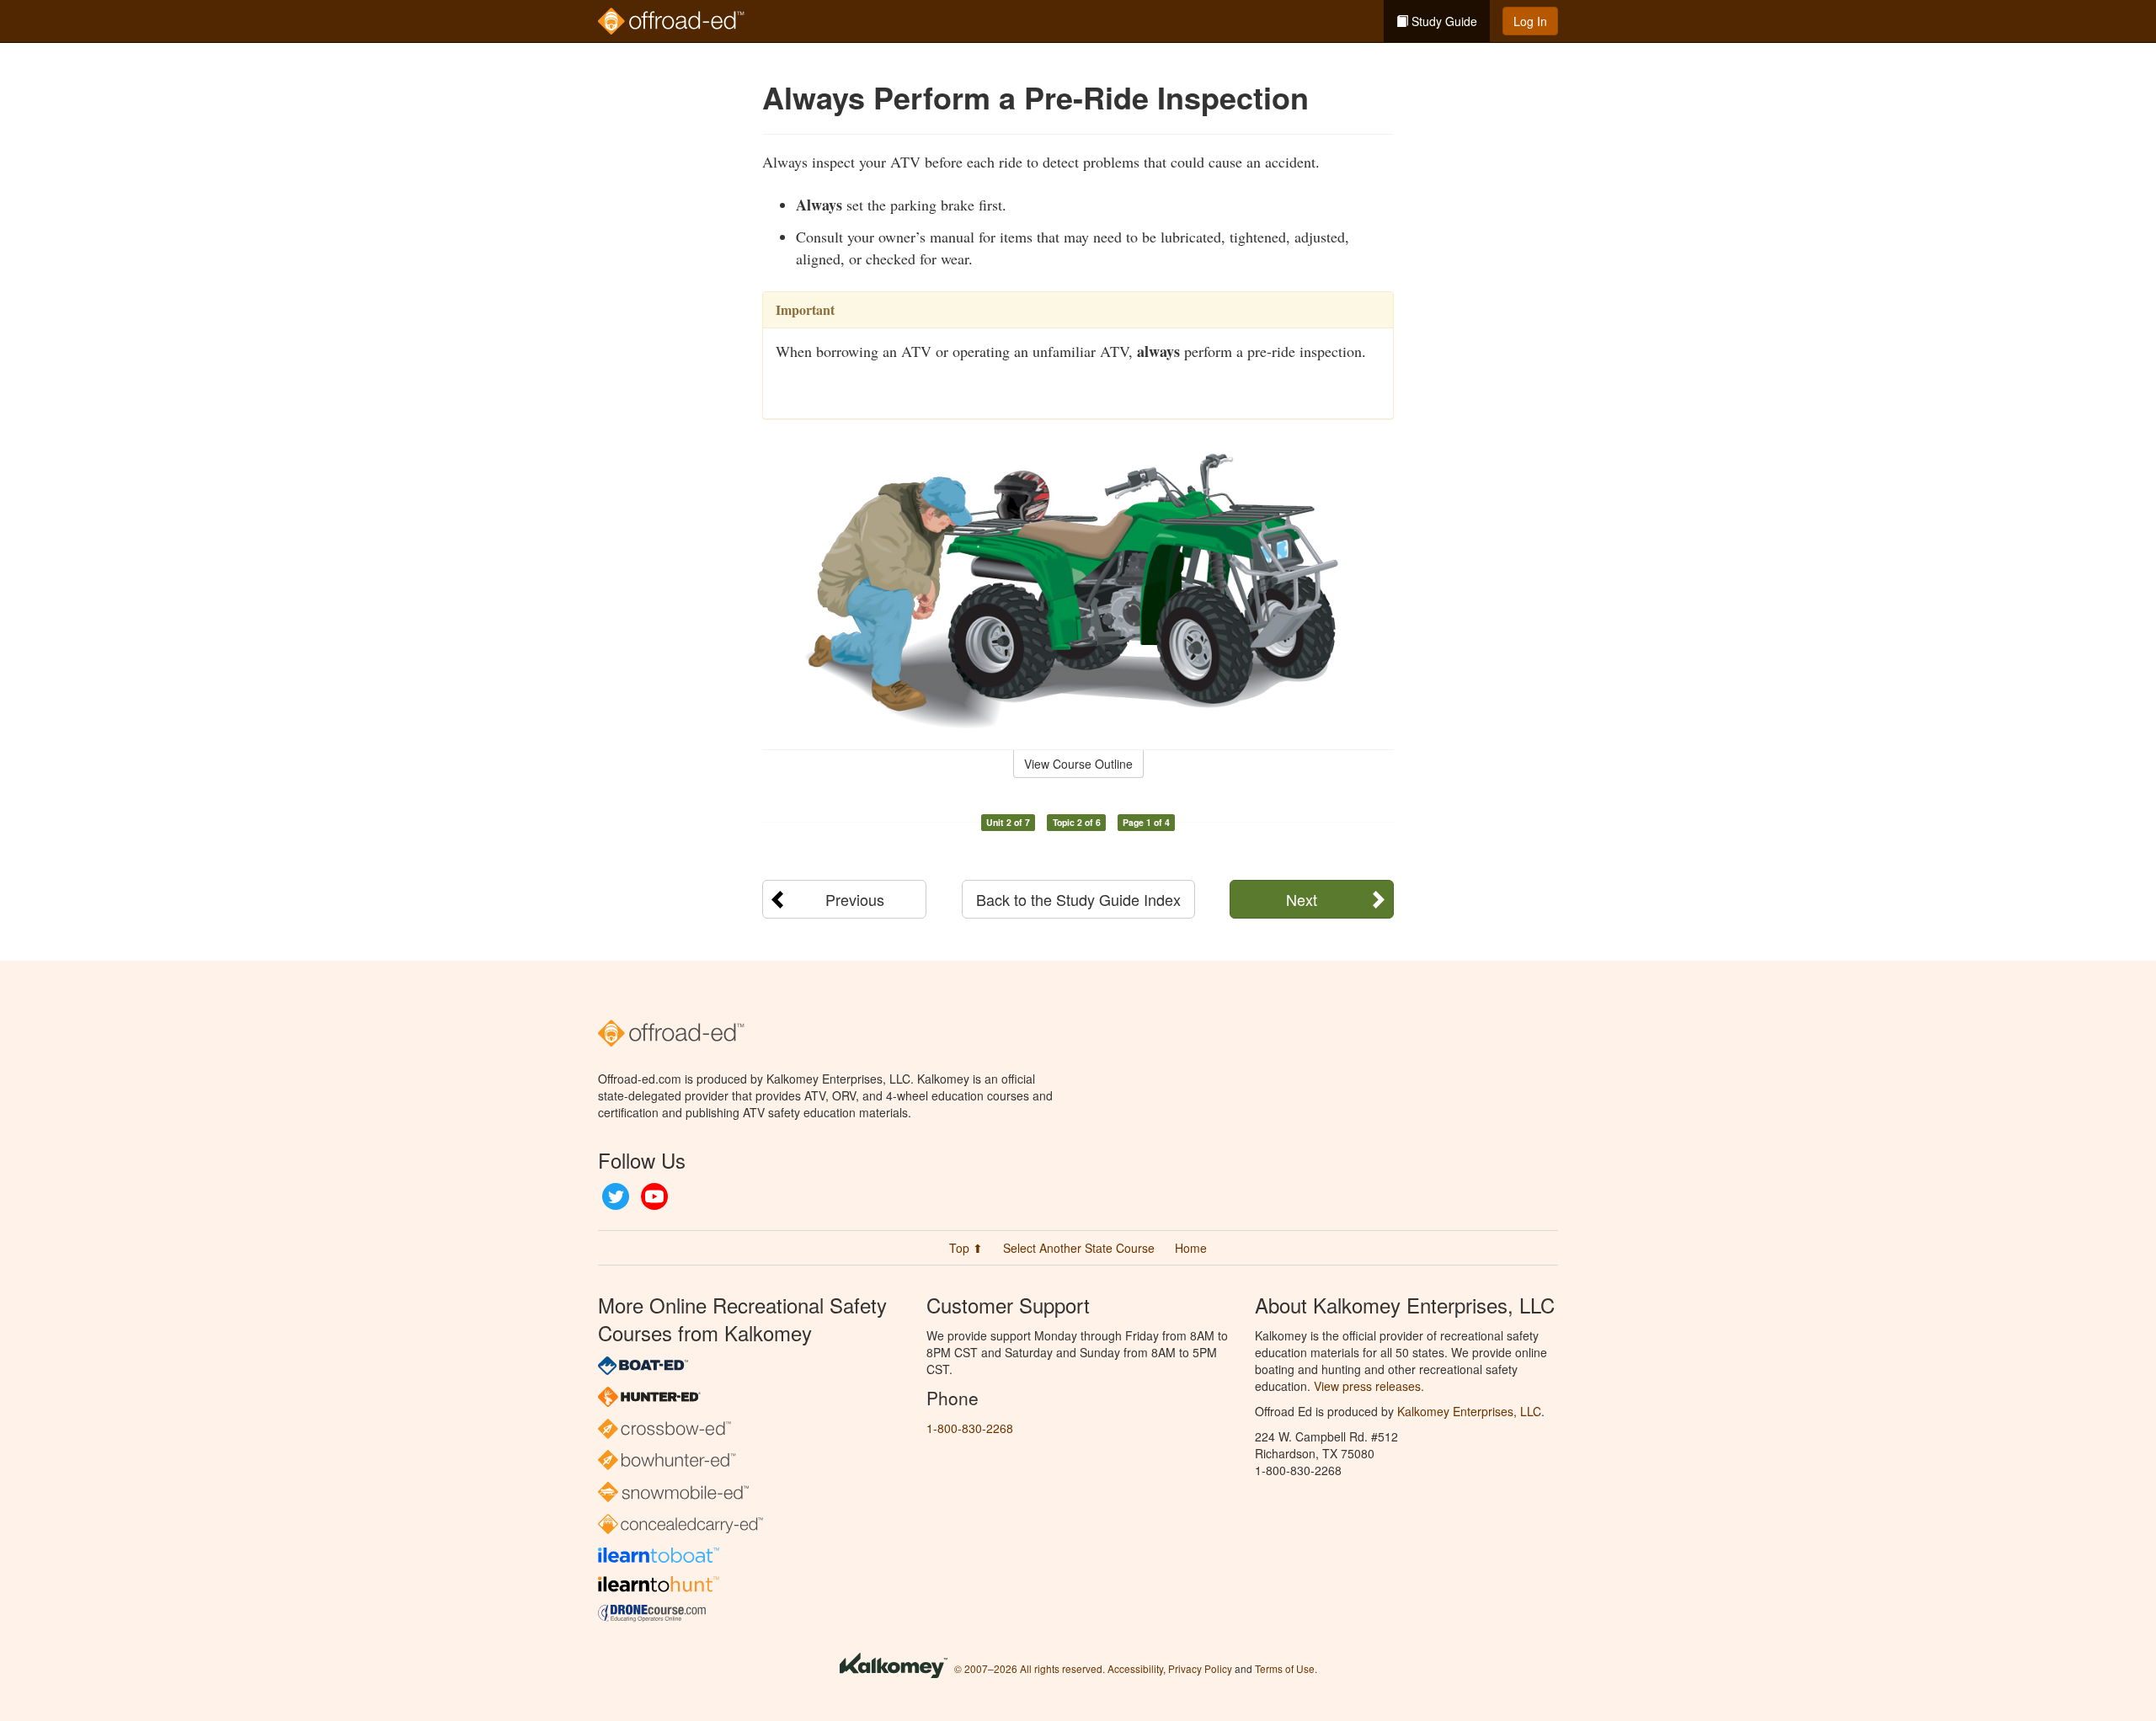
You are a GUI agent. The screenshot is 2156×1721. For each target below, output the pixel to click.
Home (1191, 1248)
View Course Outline (1078, 764)
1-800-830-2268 (970, 1428)
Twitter (616, 1196)
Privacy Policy (1200, 1668)
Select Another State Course (1079, 1248)
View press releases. (1369, 1386)
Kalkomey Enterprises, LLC (1469, 1411)
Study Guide (1443, 21)
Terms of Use (1285, 1668)
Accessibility (1135, 1668)
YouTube (654, 1196)
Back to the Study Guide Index (1078, 899)
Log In (1530, 21)
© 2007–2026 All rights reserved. (1030, 1668)
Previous (855, 899)
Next (1302, 899)
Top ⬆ (966, 1248)
